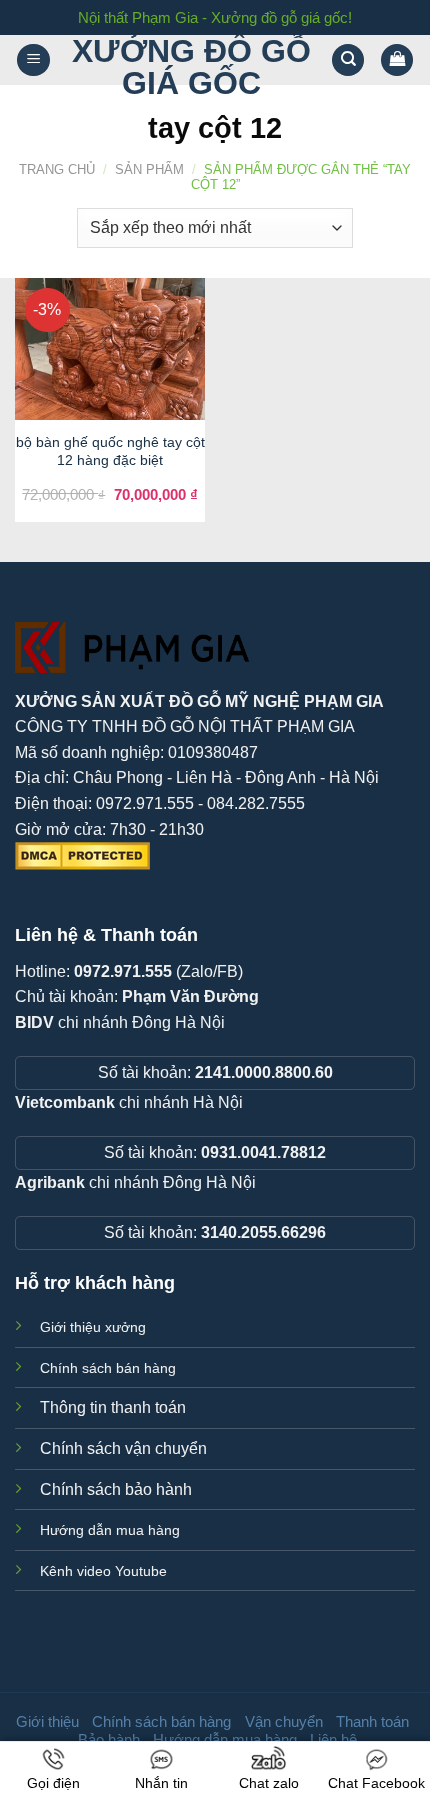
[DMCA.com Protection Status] (82, 854)
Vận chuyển (284, 1721)
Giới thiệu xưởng (93, 1327)
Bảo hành (109, 1739)
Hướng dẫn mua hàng (110, 1530)
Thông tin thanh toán (113, 1407)
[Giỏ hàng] (397, 60)
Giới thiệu (47, 1721)
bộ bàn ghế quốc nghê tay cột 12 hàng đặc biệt (110, 451)
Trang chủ (57, 169)
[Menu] (33, 60)
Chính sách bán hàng (108, 1368)
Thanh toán (372, 1721)
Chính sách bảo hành (116, 1489)
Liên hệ (333, 1739)
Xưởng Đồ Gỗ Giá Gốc (191, 67)
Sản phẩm (149, 169)
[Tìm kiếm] (348, 60)
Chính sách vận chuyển (123, 1448)
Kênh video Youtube (103, 1571)
